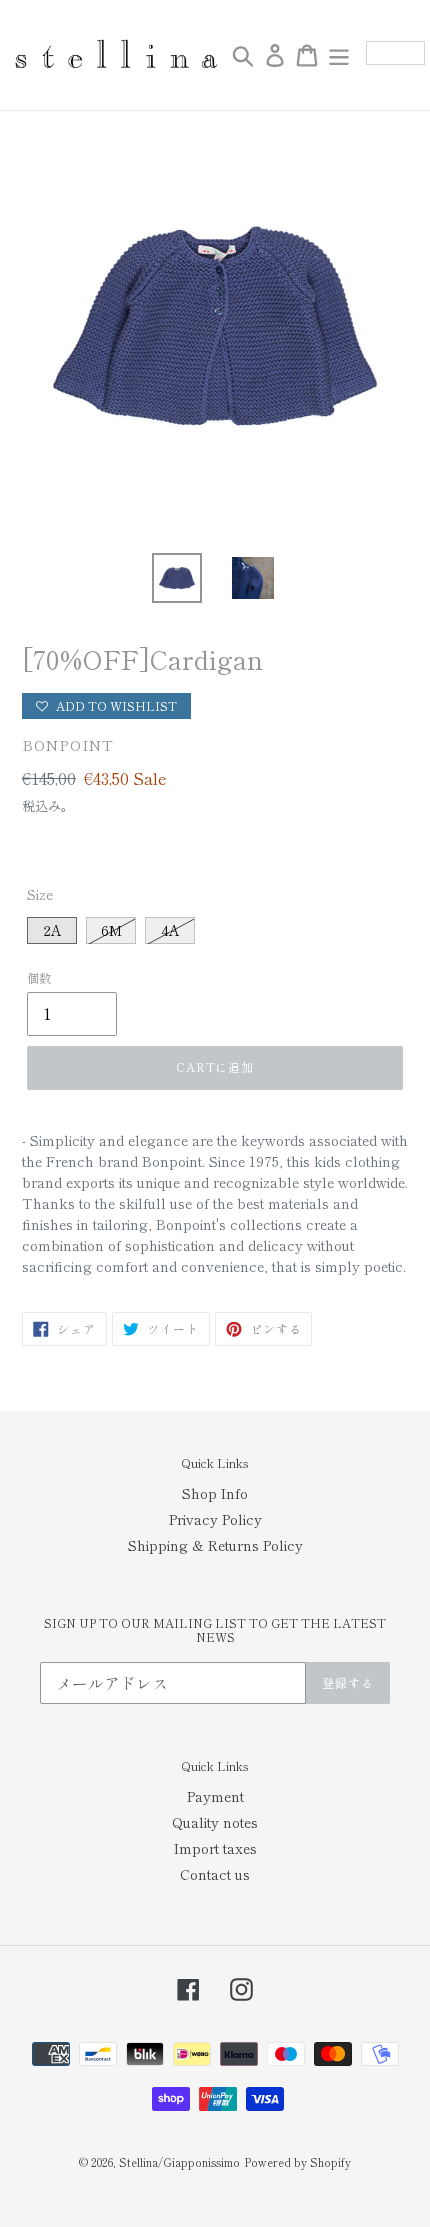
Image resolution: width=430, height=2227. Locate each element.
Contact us (215, 1874)
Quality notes (215, 1822)
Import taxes (215, 1848)
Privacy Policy (215, 1519)
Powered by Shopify (297, 2162)
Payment (215, 1796)
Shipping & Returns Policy (215, 1545)
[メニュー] (339, 55)
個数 (39, 977)
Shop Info (215, 1493)
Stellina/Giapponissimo (179, 2162)
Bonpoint (68, 744)
